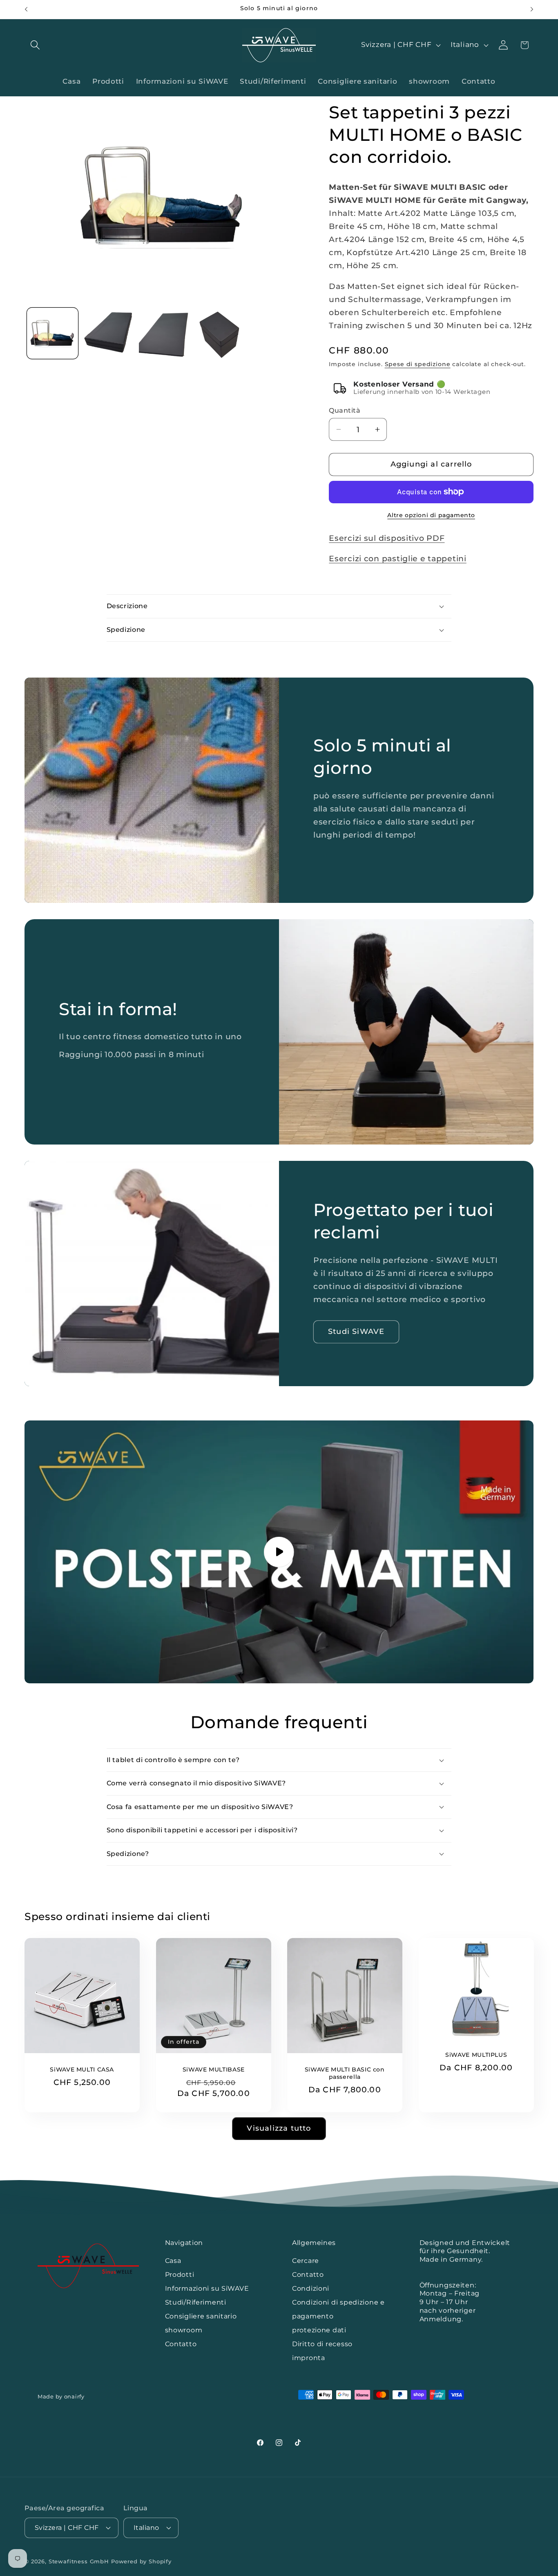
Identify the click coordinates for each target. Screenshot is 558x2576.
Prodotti (180, 2275)
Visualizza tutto (279, 2128)
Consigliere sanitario (201, 2316)
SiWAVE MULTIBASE (213, 2069)
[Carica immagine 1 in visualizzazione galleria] (52, 333)
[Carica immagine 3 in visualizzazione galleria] (164, 333)
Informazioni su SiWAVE (207, 2288)
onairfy (74, 2396)
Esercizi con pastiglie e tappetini (397, 558)
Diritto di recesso (322, 2344)
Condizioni (311, 2288)
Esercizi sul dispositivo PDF (387, 538)
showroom (184, 2330)
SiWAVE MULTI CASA (82, 2069)
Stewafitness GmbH (80, 2561)
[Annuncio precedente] (26, 9)
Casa (173, 2261)
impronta (309, 2358)
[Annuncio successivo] (532, 9)
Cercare (306, 2261)
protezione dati (319, 2330)
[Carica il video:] (279, 1552)
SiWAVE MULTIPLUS (476, 2055)
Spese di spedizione (418, 364)
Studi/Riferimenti (196, 2302)
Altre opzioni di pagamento (431, 515)
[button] (35, 45)
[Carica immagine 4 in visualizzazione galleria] (220, 333)
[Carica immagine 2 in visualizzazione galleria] (108, 333)
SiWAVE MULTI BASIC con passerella (345, 2073)
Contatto (181, 2344)
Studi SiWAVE (356, 1331)
